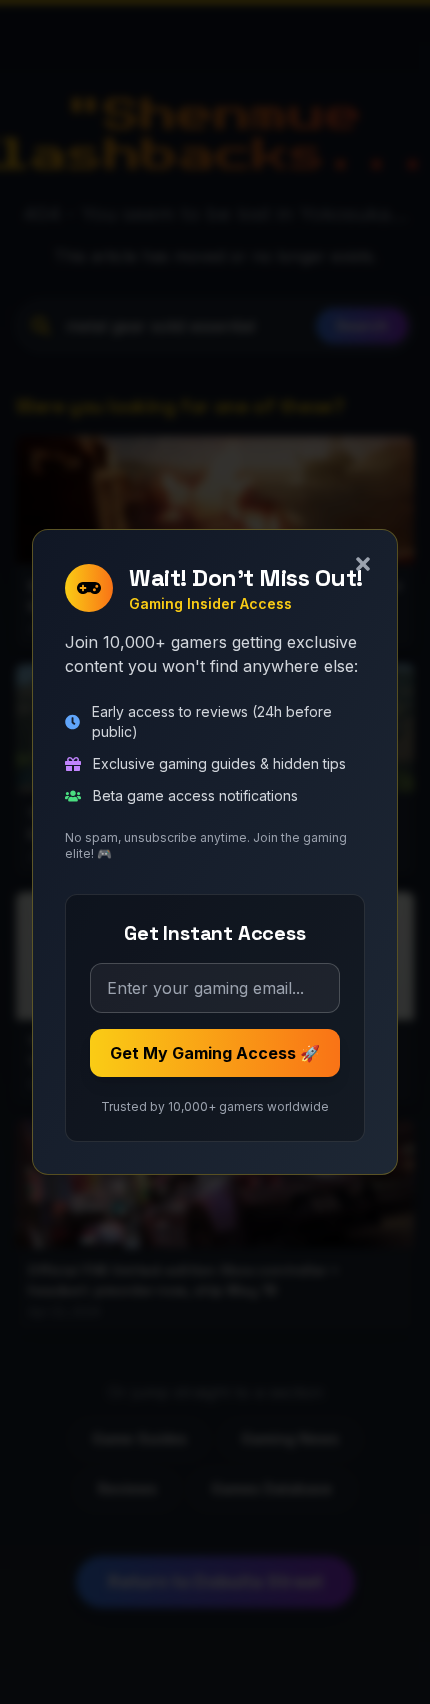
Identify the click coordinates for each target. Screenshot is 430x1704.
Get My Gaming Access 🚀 (215, 1053)
